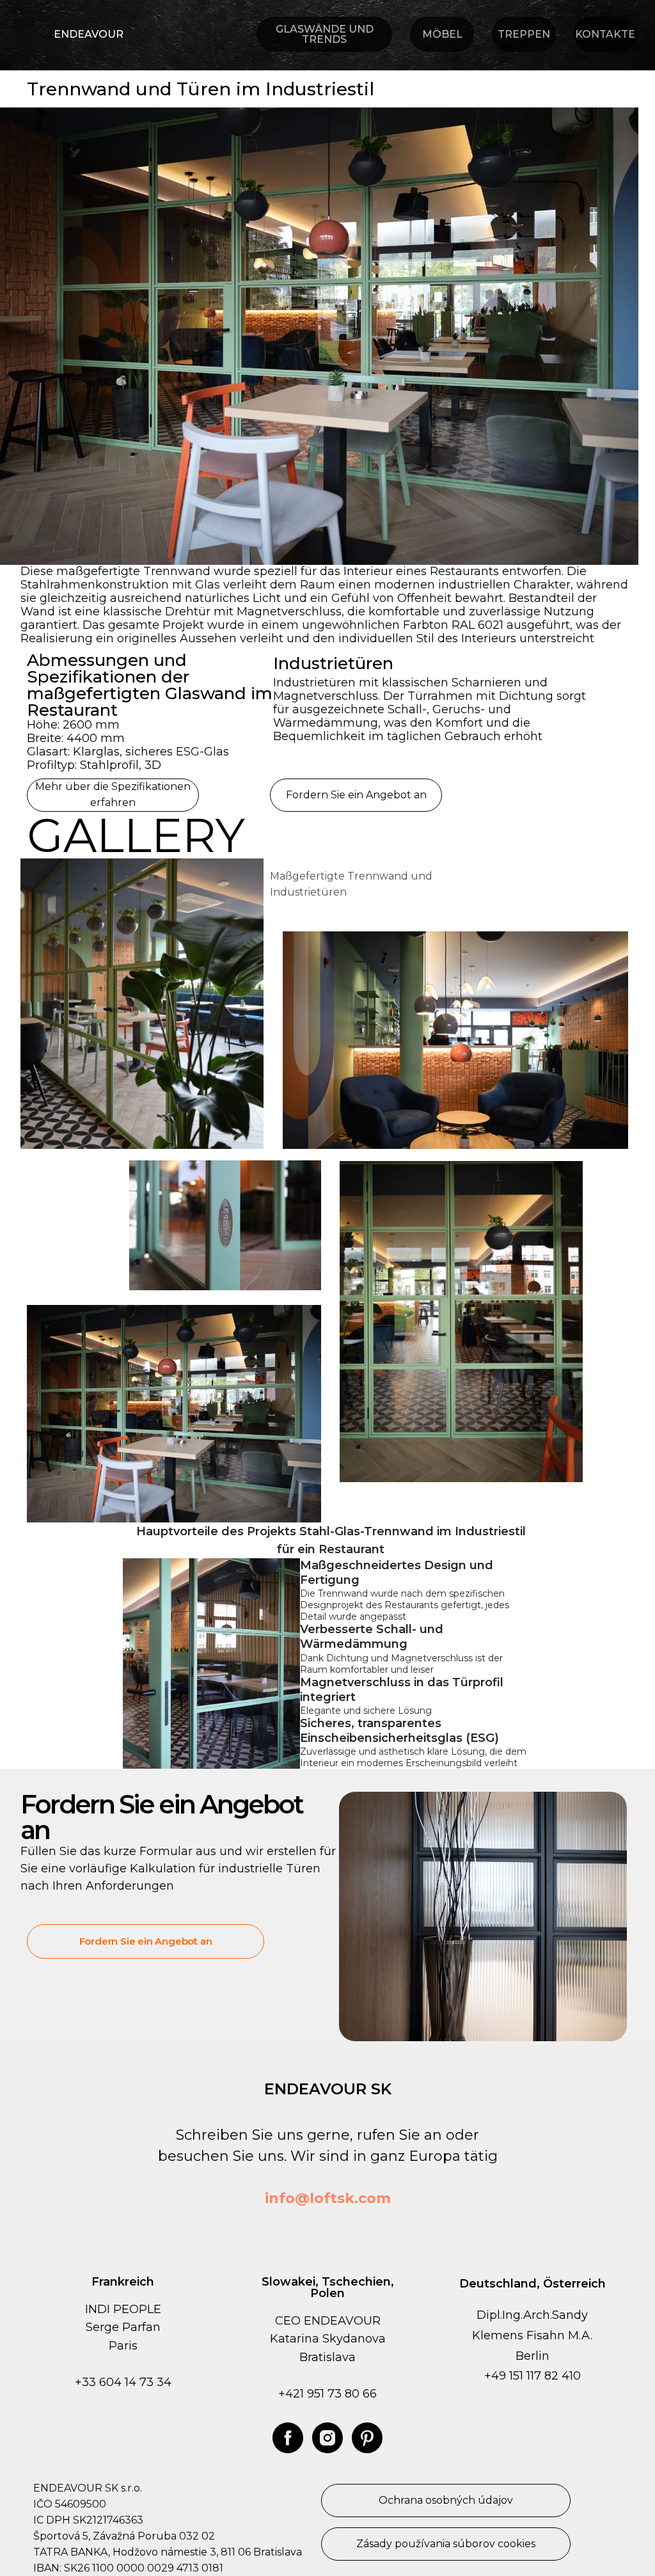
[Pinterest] (367, 2438)
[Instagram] (327, 2438)
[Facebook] (288, 2438)
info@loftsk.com (328, 2198)
